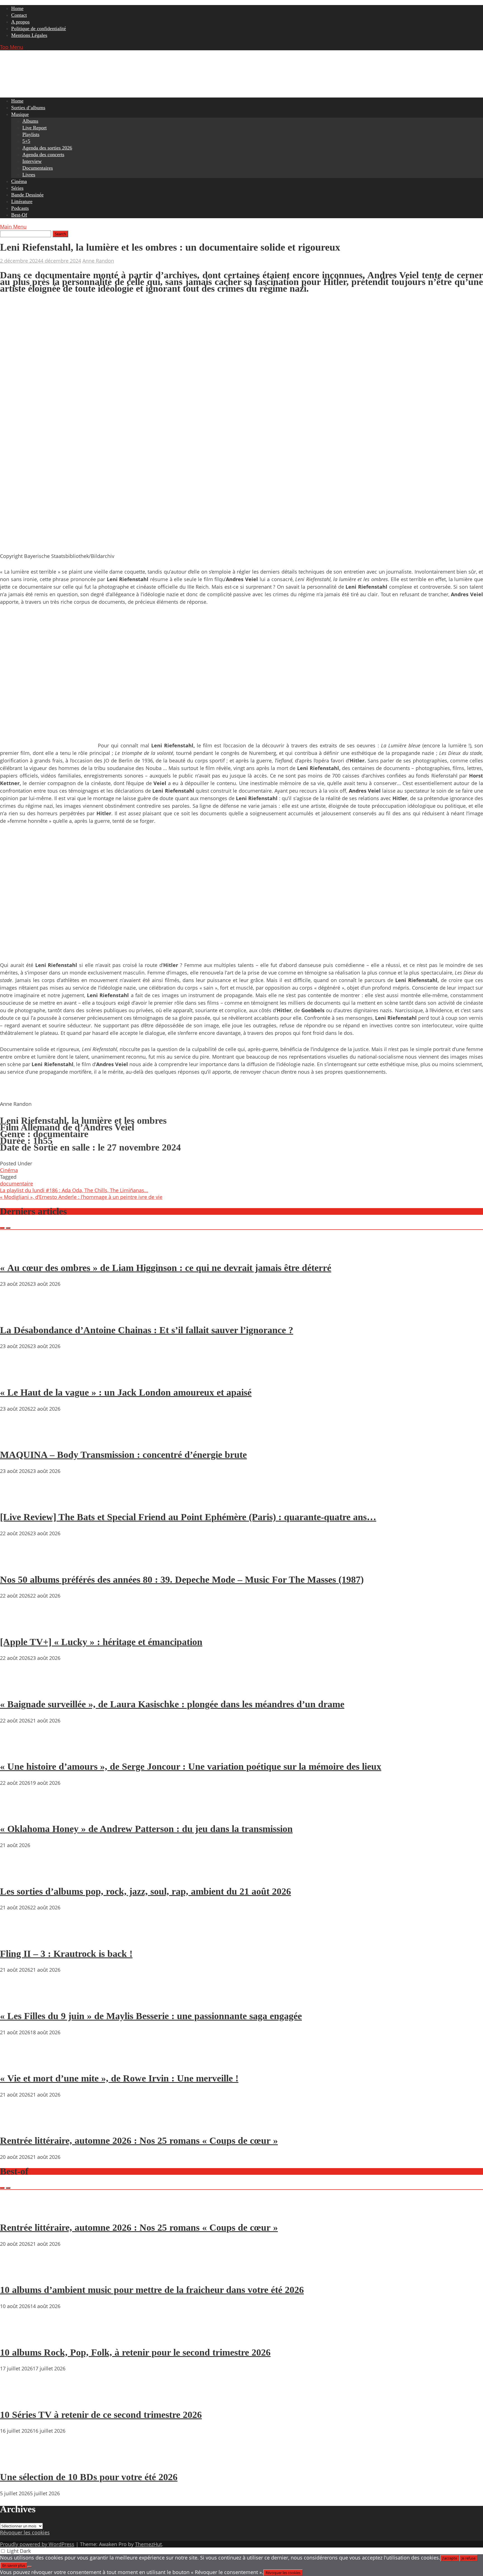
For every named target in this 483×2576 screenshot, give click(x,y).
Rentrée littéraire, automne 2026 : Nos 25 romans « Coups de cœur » (139, 2141)
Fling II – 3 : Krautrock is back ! (66, 1954)
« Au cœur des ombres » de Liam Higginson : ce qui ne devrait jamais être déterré (166, 1268)
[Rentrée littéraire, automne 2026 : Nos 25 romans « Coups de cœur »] (17, 2125)
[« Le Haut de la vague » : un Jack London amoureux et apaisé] (17, 1376)
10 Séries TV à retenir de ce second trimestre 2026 (101, 2415)
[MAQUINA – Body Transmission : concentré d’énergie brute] (17, 1439)
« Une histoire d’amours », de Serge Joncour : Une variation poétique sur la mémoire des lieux (191, 1766)
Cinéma (19, 181)
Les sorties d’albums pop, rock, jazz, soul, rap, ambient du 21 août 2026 (145, 1891)
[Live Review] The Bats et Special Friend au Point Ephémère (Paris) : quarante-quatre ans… (188, 1517)
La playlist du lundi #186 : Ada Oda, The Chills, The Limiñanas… (74, 1190)
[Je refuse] (30, 2567)
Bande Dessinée (27, 195)
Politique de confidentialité (39, 28)
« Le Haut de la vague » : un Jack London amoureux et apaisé (126, 1392)
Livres (29, 175)
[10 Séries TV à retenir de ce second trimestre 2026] (17, 2399)
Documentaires (38, 168)
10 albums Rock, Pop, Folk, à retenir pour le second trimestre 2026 (135, 2352)
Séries (17, 188)
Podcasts (20, 208)
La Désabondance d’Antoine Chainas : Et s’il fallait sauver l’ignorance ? (147, 1330)
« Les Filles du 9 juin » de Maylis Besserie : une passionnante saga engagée (151, 2016)
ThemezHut (148, 2544)
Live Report (35, 128)
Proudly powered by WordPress (37, 2544)
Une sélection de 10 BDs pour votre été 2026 (89, 2477)
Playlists (31, 134)
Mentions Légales (29, 35)
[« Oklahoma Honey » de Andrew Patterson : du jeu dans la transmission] (17, 1813)
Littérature (22, 201)
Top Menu (12, 47)
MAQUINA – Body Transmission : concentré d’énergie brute (123, 1455)
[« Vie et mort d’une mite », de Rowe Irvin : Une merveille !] (17, 2062)
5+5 (26, 141)
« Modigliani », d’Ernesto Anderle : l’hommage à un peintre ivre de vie (81, 1197)
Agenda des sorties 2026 (47, 148)
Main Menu (13, 227)
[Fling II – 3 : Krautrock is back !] (17, 1938)
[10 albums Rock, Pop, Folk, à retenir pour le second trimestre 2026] (17, 2336)
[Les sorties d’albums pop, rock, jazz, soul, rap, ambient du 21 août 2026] (17, 1875)
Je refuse (468, 2558)
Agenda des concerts (43, 155)
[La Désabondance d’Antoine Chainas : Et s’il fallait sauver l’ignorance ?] (17, 1314)
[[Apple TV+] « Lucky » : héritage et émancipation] (17, 1626)
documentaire (16, 1184)
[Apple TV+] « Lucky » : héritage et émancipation (101, 1642)
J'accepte (450, 2558)
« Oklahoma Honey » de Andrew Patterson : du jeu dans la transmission (146, 1829)
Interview (32, 161)
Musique (20, 114)
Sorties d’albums (28, 108)
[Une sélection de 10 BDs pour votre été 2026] (17, 2461)
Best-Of (19, 215)
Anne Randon (98, 261)
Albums (30, 121)
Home (17, 8)
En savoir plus (14, 2565)
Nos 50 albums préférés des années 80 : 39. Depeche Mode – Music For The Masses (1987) (182, 1580)
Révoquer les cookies (25, 2532)
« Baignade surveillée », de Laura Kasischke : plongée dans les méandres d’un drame (172, 1704)
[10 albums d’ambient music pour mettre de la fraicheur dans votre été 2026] (17, 2274)
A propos (20, 22)
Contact (19, 15)
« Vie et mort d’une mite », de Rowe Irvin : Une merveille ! (119, 2078)
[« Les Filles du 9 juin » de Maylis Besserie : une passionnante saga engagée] (17, 2000)
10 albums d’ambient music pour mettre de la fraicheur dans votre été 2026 (152, 2290)
